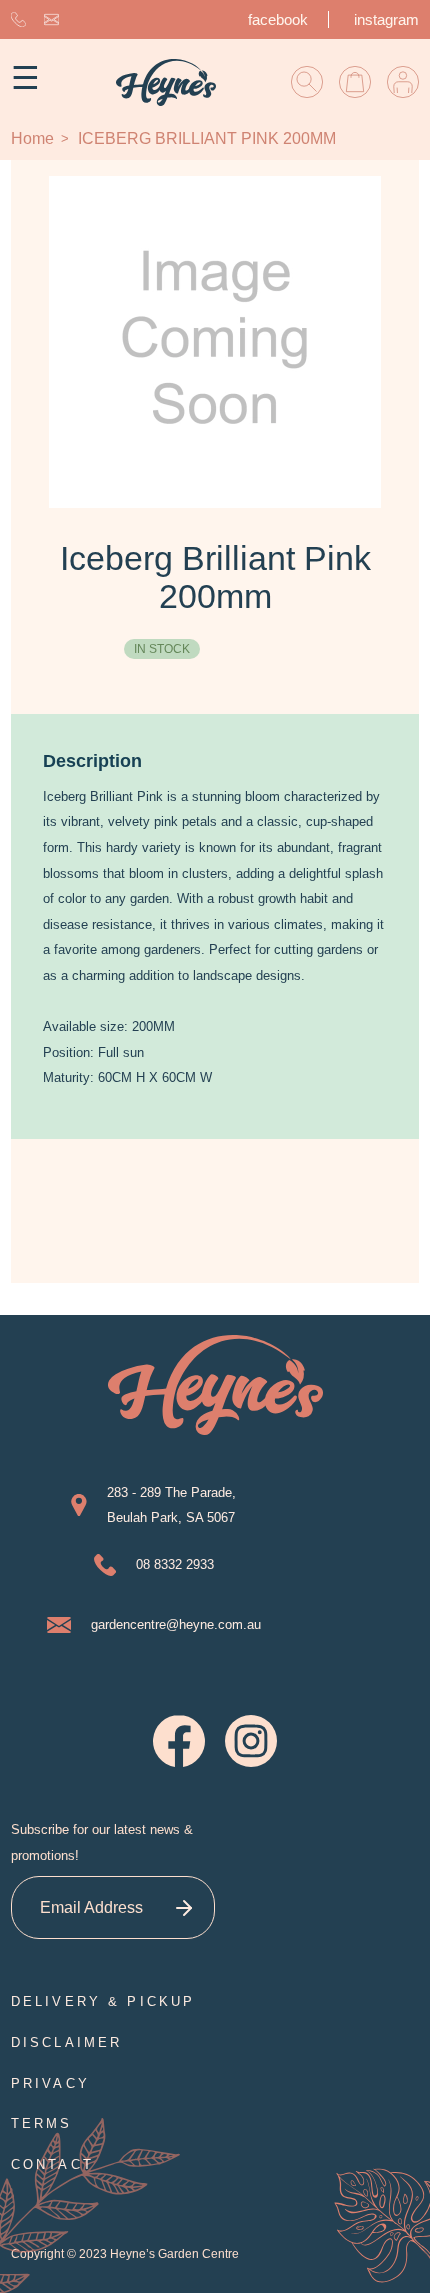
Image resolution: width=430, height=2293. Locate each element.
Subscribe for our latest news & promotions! (102, 1842)
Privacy (50, 2083)
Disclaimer (67, 2042)
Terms (42, 2123)
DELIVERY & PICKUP (103, 2001)
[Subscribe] (183, 1907)
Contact (52, 2164)
